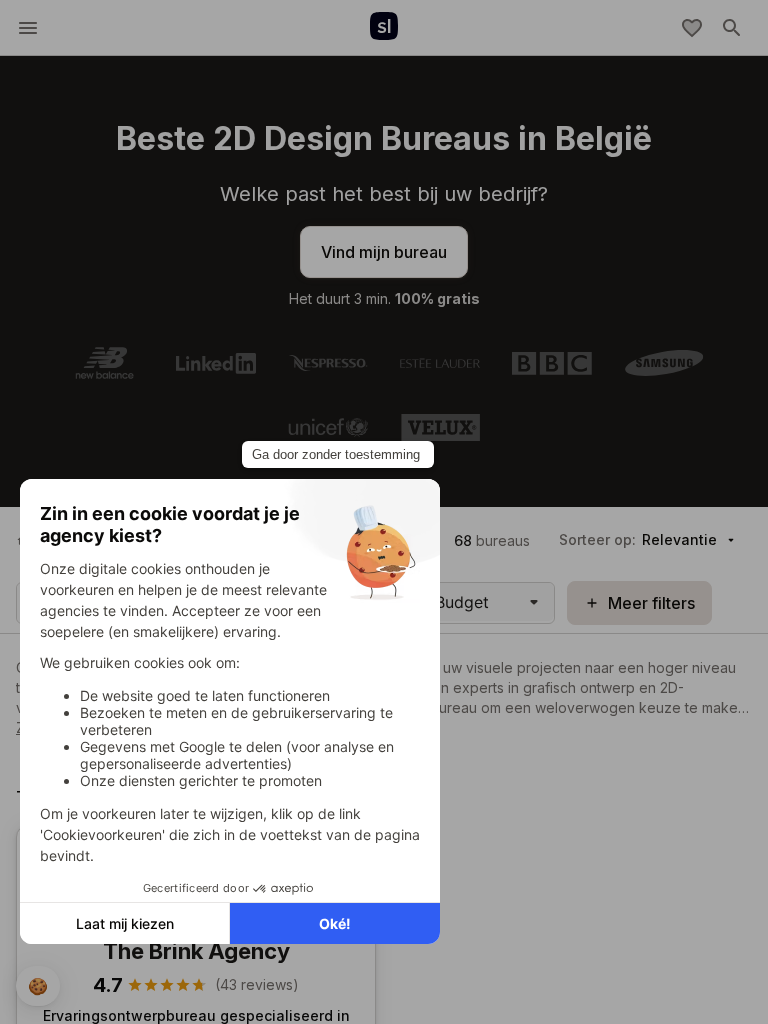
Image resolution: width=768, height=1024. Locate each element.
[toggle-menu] (28, 28)
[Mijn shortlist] (692, 28)
